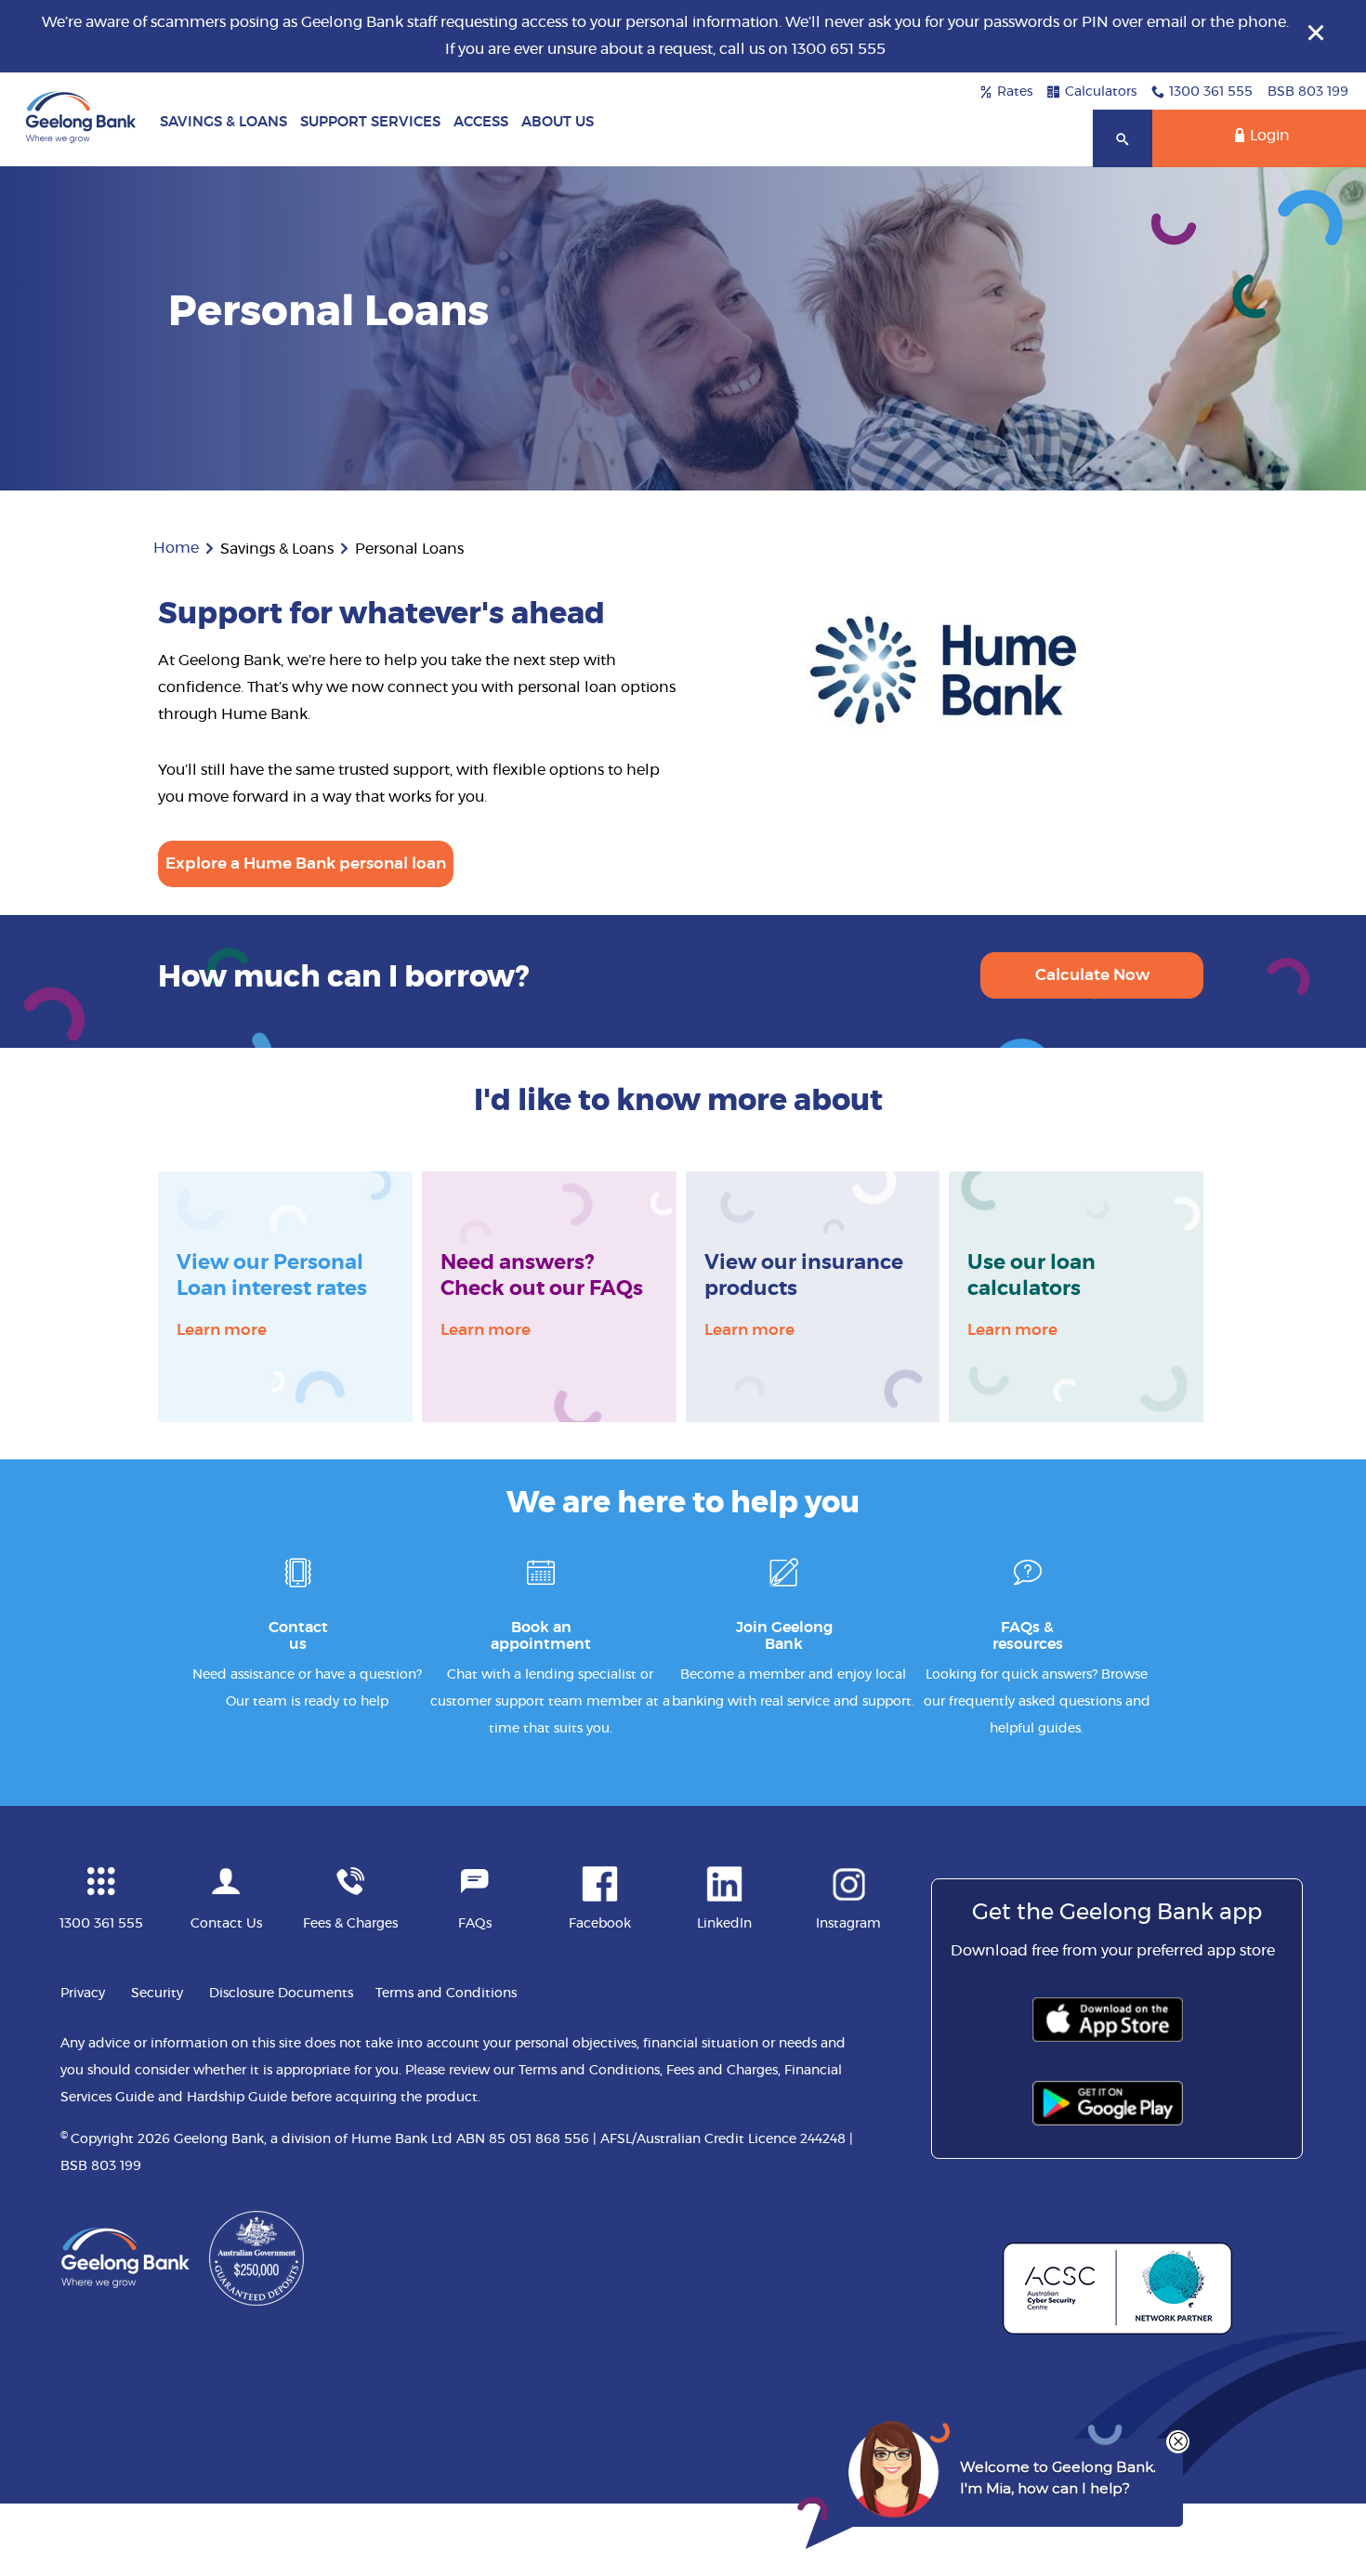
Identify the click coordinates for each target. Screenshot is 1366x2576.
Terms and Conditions (446, 1994)
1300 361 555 (1211, 92)
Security (157, 1994)
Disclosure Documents (281, 1994)
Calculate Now (1092, 975)
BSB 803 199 (1308, 92)
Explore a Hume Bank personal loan (306, 863)
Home (176, 548)
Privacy (83, 1994)
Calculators (1101, 92)
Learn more (222, 1328)
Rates (1015, 92)
